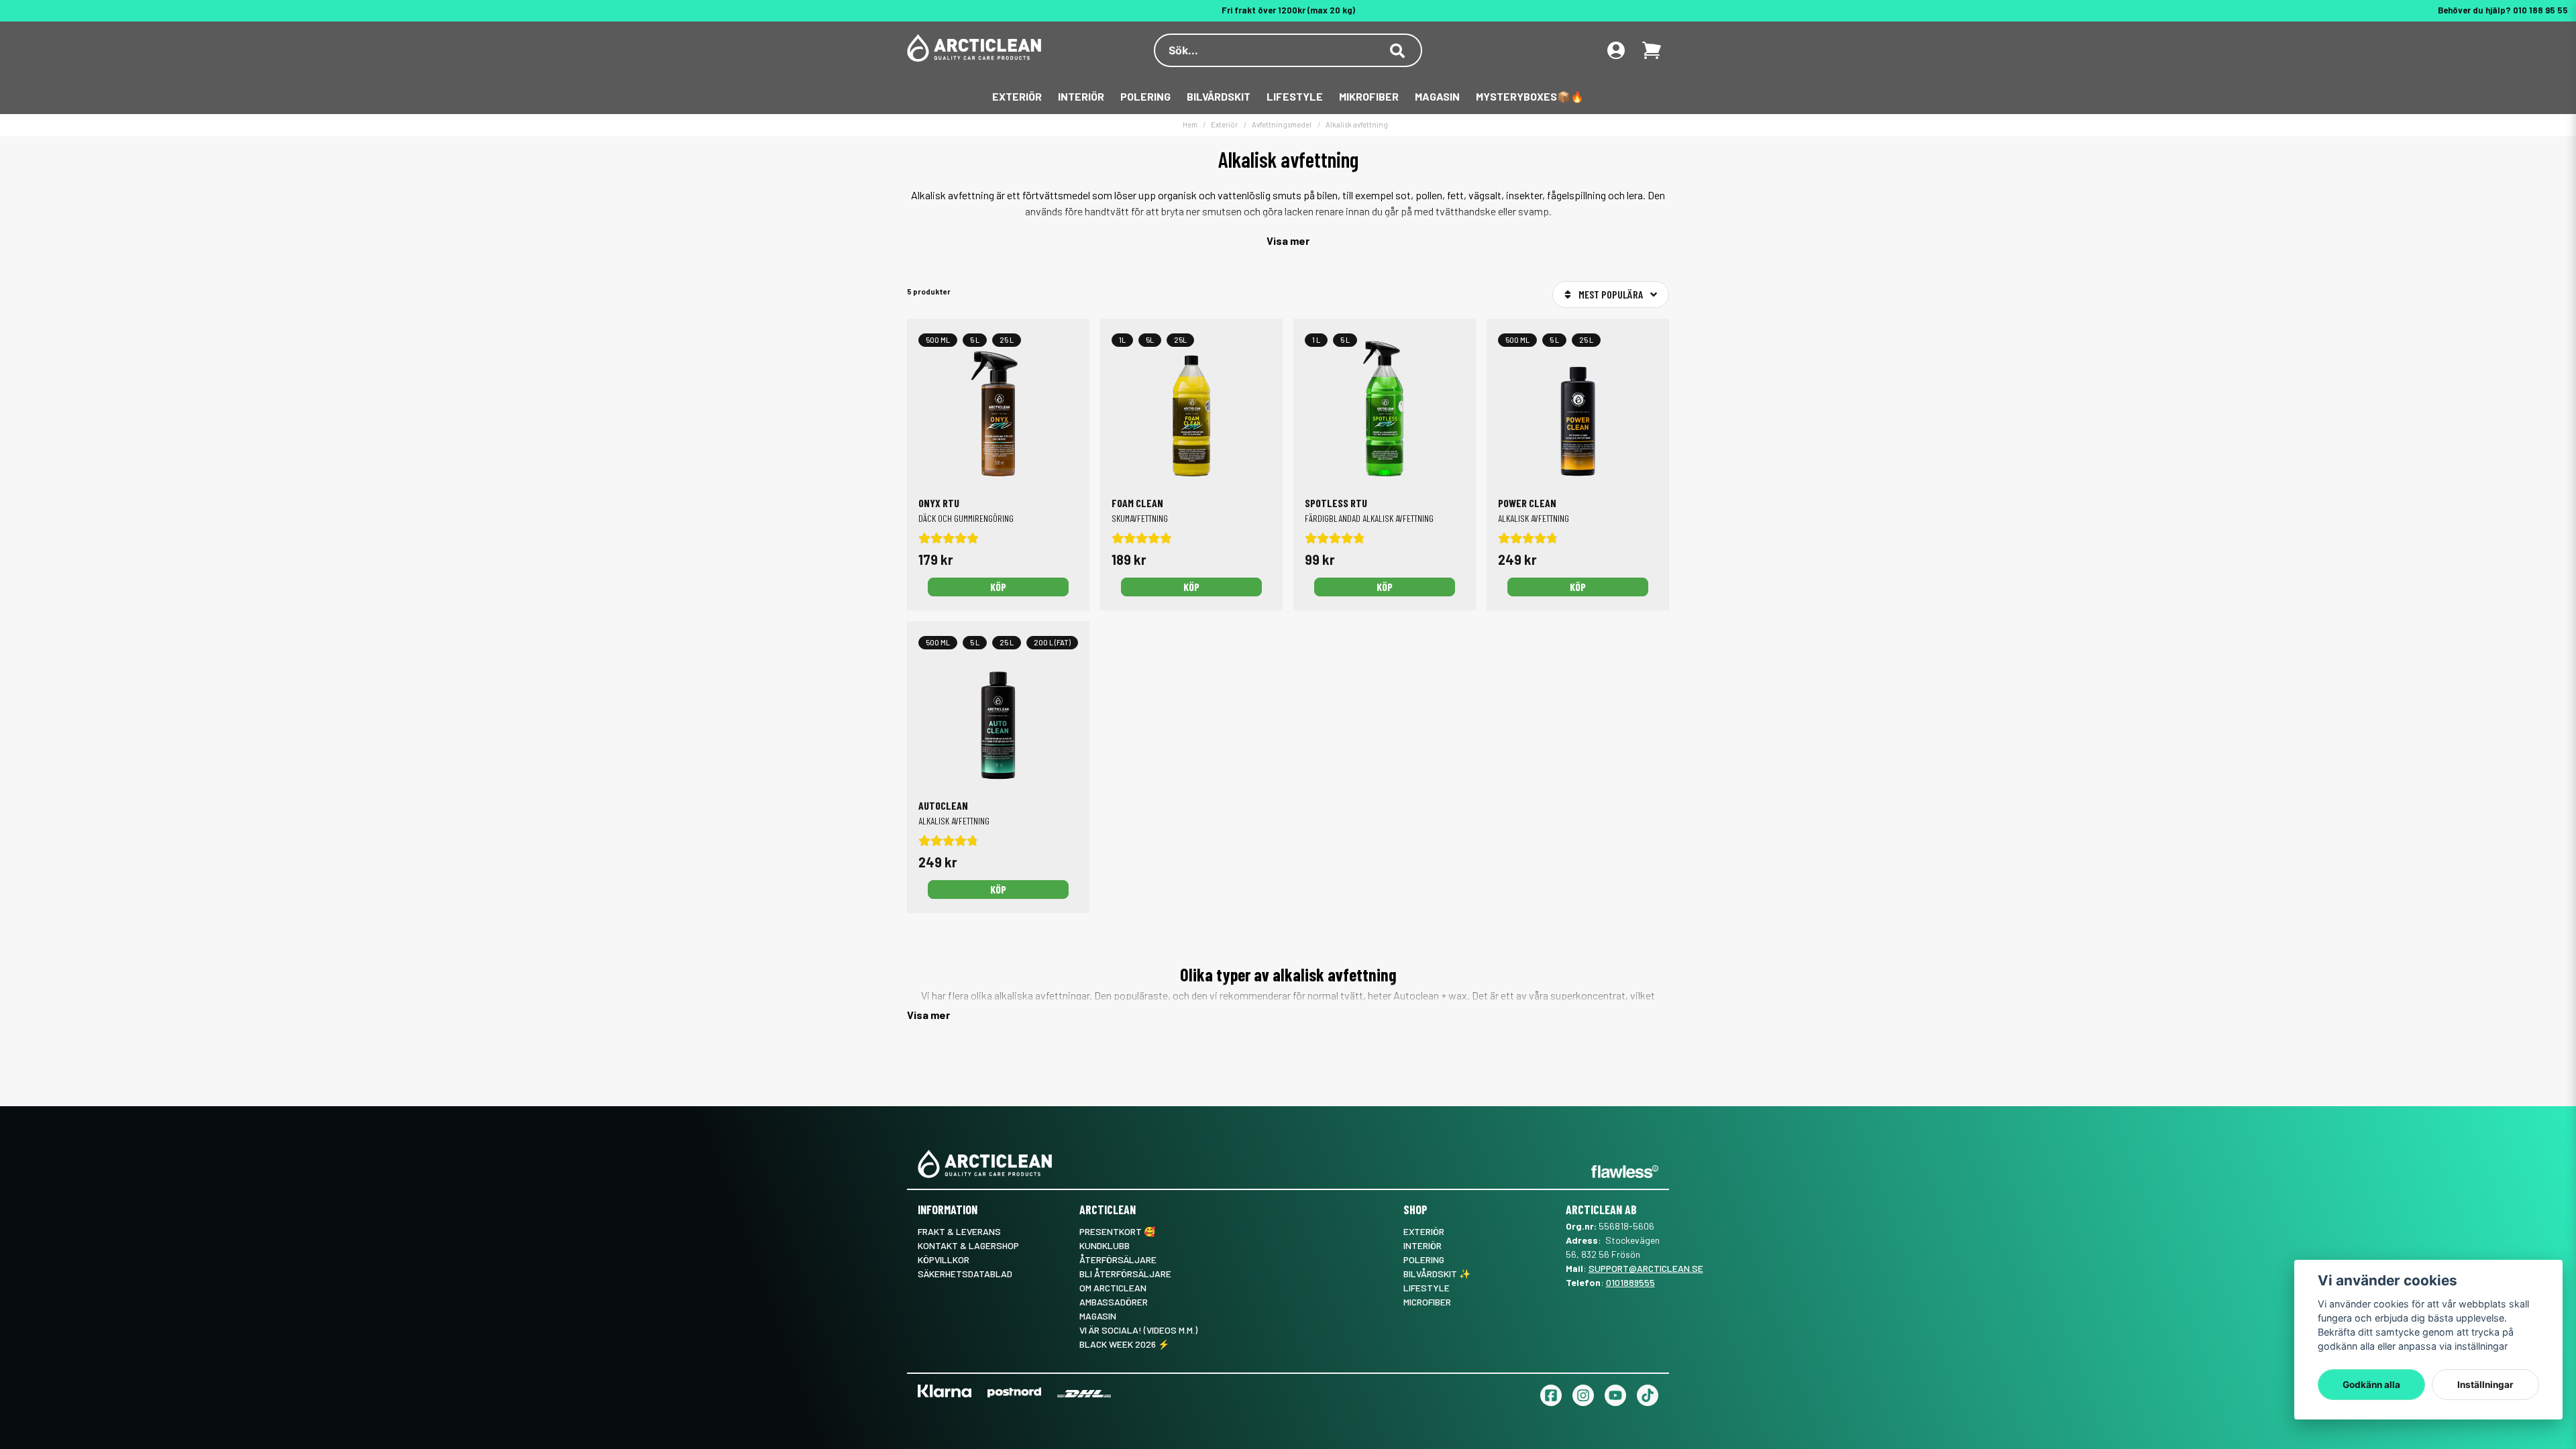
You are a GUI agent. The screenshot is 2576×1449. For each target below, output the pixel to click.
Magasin (1437, 96)
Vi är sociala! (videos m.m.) (1138, 1330)
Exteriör (1017, 96)
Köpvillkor (944, 1259)
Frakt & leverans (959, 1231)
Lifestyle (1295, 96)
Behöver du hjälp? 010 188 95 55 (2503, 10)
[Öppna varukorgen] (1652, 50)
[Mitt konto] (1616, 50)
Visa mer (1288, 240)
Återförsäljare (1118, 1259)
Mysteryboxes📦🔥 (1530, 96)
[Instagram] (1583, 1395)
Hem (1190, 124)
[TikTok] (1648, 1395)
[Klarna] (945, 1391)
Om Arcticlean (1113, 1288)
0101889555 (1630, 1282)
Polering (1145, 96)
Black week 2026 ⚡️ (1124, 1344)
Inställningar (2485, 1385)
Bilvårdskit (1219, 96)
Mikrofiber (1369, 96)
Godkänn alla (2371, 1385)
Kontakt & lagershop (968, 1245)
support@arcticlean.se (1646, 1268)
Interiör (1081, 96)
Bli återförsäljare (1125, 1274)
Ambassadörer (1114, 1302)
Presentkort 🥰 (1117, 1231)
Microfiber (1427, 1302)
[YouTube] (1615, 1395)
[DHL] (1084, 1394)
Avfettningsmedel (1282, 124)
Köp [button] (998, 587)
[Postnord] (1014, 1392)
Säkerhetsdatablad (965, 1274)
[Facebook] (1551, 1395)
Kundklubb (1105, 1245)
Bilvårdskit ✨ (1437, 1274)
